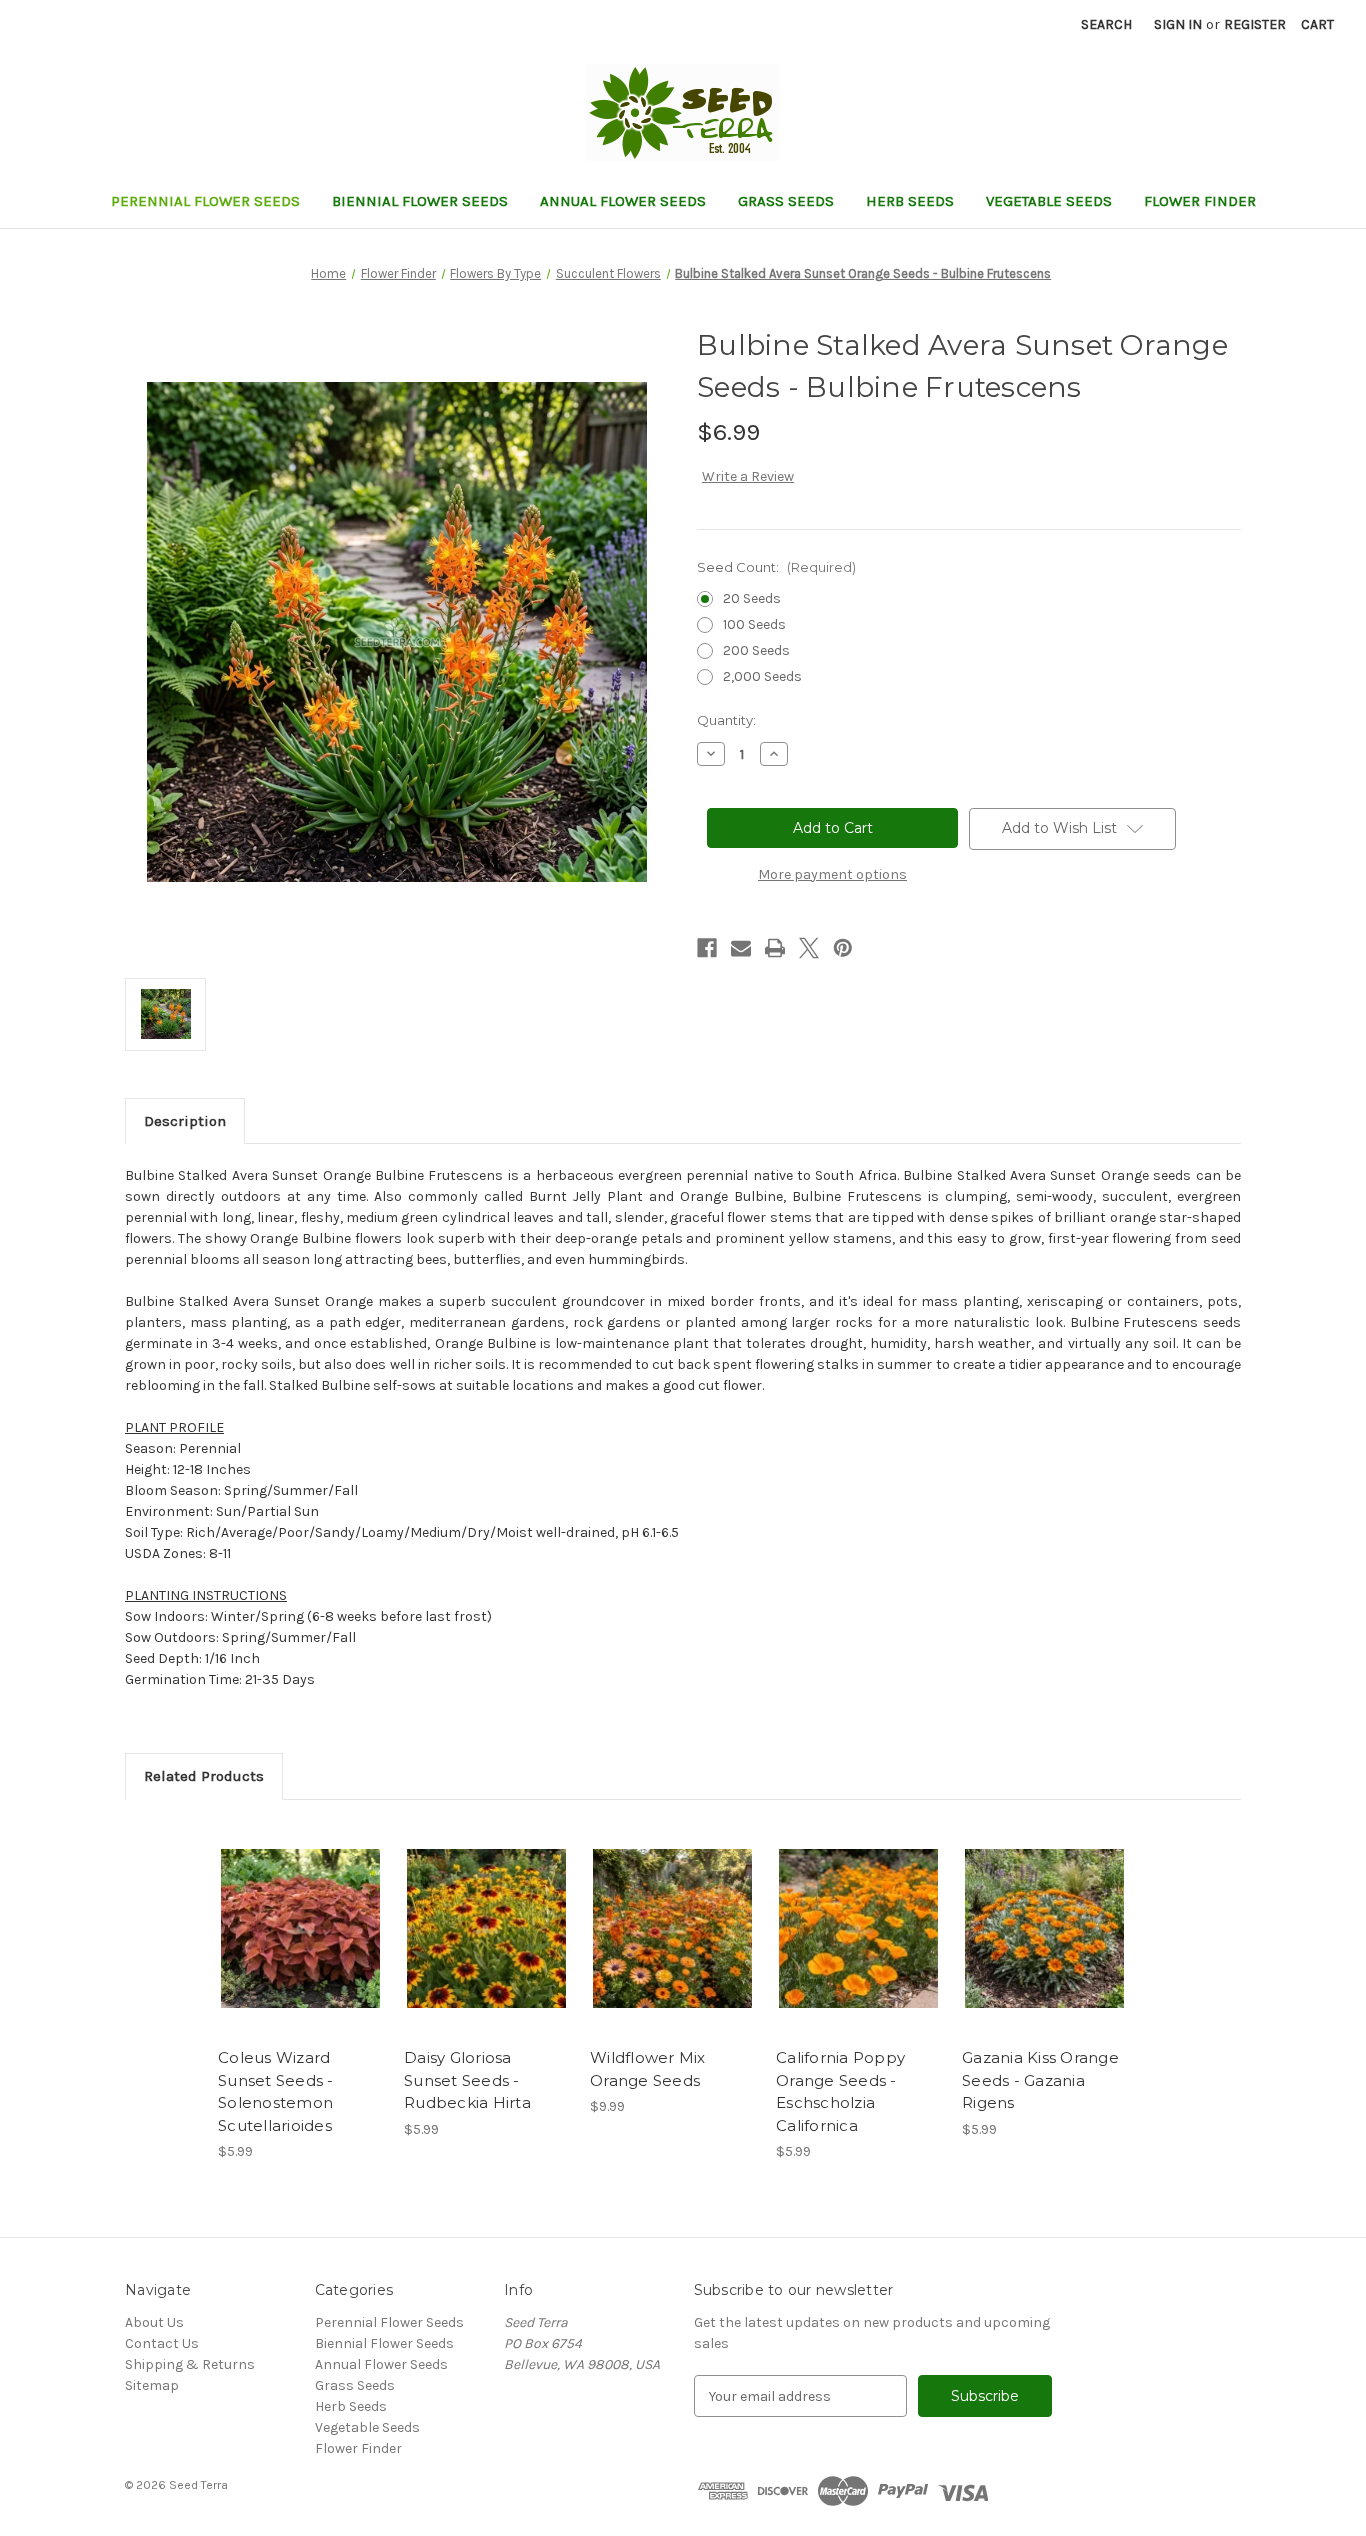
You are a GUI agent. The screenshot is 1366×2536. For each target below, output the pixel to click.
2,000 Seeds (762, 676)
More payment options (832, 874)
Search (1106, 24)
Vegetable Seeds (1049, 201)
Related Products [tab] (204, 1776)
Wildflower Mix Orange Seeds (648, 2069)
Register (1255, 24)
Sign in (1178, 24)
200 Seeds (756, 650)
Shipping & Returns (190, 2364)
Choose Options (301, 1946)
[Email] (741, 948)
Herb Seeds (910, 201)
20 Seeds (752, 598)
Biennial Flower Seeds (420, 201)
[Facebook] (707, 948)
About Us (154, 2322)
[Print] (775, 948)
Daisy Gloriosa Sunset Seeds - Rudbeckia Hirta (467, 2080)
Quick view (284, 1911)
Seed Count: (776, 567)
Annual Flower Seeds (623, 201)
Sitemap (152, 2385)
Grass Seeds (786, 201)
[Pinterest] (843, 948)
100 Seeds (754, 624)
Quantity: (726, 720)
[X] (809, 948)
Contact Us (162, 2343)
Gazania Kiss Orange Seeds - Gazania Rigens (1040, 2080)
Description (185, 1121)
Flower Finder (1200, 201)
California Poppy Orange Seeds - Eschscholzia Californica (840, 2091)
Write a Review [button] (748, 476)
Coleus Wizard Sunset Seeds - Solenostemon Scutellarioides (276, 2091)
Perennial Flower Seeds (205, 201)
